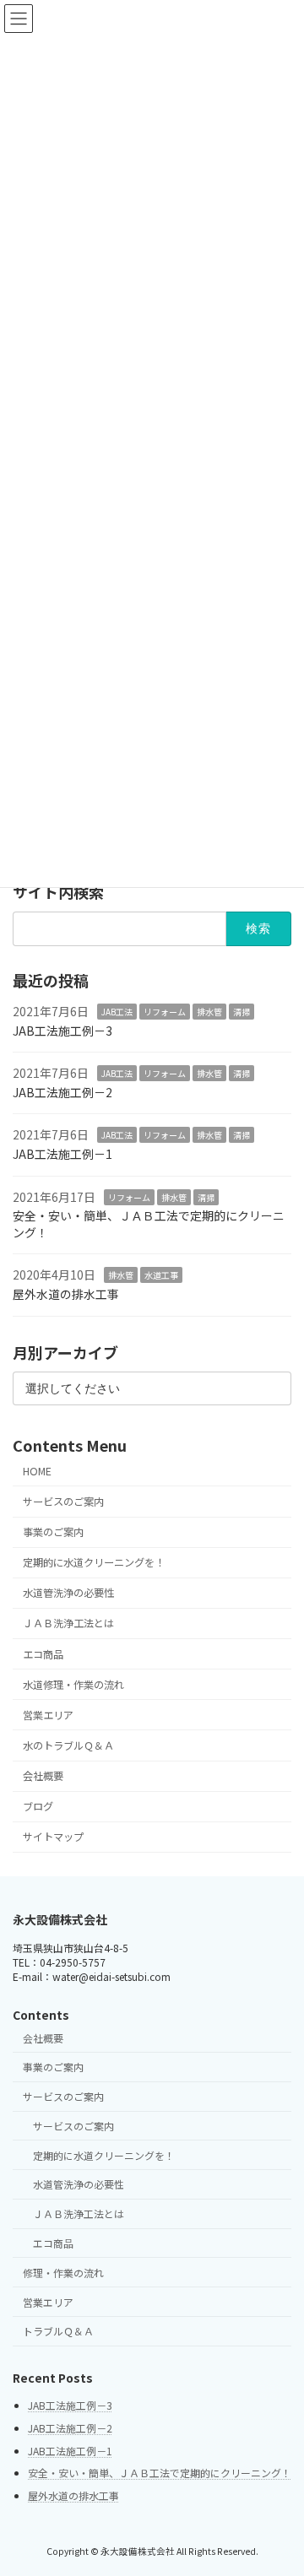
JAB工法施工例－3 (62, 1030)
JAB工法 (117, 1012)
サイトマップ (53, 1837)
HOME (37, 1471)
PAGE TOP (280, 2482)
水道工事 (161, 1275)
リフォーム (165, 1012)
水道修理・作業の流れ (73, 1685)
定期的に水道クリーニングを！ (94, 1562)
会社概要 (43, 1776)
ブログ (38, 1806)
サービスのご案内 (63, 1502)
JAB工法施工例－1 (62, 1154)
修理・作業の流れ (63, 2273)
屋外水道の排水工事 (66, 1294)
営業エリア (48, 1715)
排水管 (209, 1012)
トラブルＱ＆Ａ (58, 2331)
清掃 (242, 1012)
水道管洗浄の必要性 (68, 1593)
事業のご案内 (53, 1532)
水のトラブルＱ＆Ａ (68, 1745)
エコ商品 (43, 1653)
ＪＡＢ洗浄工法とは (68, 1623)
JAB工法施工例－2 (62, 1092)
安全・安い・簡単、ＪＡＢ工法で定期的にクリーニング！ (149, 1224)
